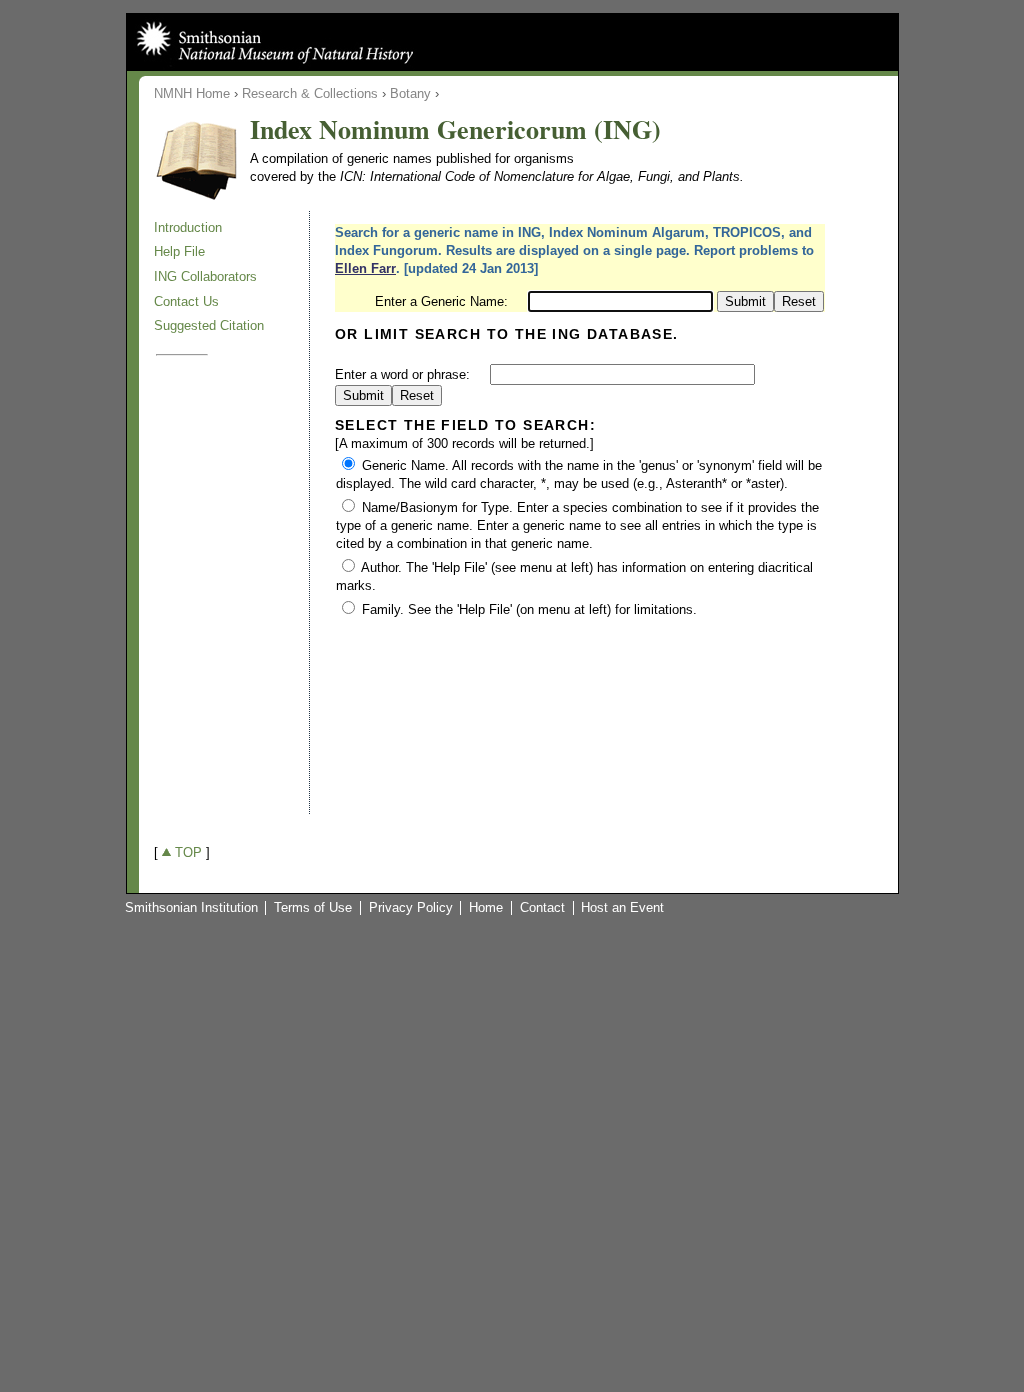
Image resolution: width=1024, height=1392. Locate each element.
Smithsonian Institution (191, 908)
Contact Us (186, 301)
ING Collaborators (205, 276)
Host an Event (622, 908)
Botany (410, 93)
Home (486, 908)
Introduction (188, 227)
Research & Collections (310, 93)
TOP (188, 852)
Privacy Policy (411, 908)
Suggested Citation (209, 325)
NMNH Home (192, 93)
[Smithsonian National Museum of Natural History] (273, 42)
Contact (542, 908)
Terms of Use (313, 908)
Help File (179, 251)
